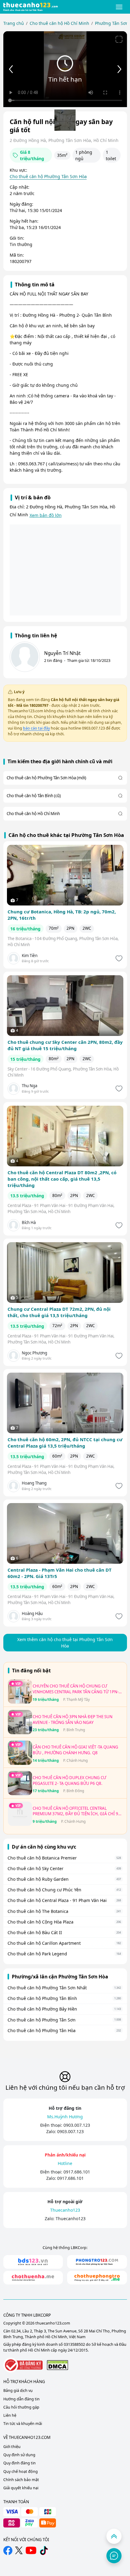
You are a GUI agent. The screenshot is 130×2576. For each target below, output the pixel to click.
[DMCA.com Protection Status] (57, 2365)
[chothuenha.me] (33, 2278)
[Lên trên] (114, 2536)
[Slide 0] (65, 120)
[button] (119, 7)
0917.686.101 (77, 2172)
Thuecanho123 (71, 2219)
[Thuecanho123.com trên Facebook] (8, 2551)
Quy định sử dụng (19, 2455)
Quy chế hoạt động (21, 2471)
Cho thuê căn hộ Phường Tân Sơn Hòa (48, 176)
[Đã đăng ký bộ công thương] (23, 2365)
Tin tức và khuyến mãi (23, 2424)
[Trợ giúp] (114, 2556)
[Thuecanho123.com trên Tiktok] (44, 2551)
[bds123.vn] (33, 2262)
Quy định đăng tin (19, 2463)
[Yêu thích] (118, 958)
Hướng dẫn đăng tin (21, 2399)
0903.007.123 (77, 2125)
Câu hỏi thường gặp (21, 2407)
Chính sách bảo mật (21, 2480)
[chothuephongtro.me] (97, 2278)
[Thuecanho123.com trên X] (19, 2550)
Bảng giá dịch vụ (18, 2391)
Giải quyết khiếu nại (21, 2488)
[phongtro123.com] (97, 2262)
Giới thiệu (12, 2447)
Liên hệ (10, 2415)
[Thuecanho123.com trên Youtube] (31, 2550)
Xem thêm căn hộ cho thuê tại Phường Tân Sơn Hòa (65, 1643)
